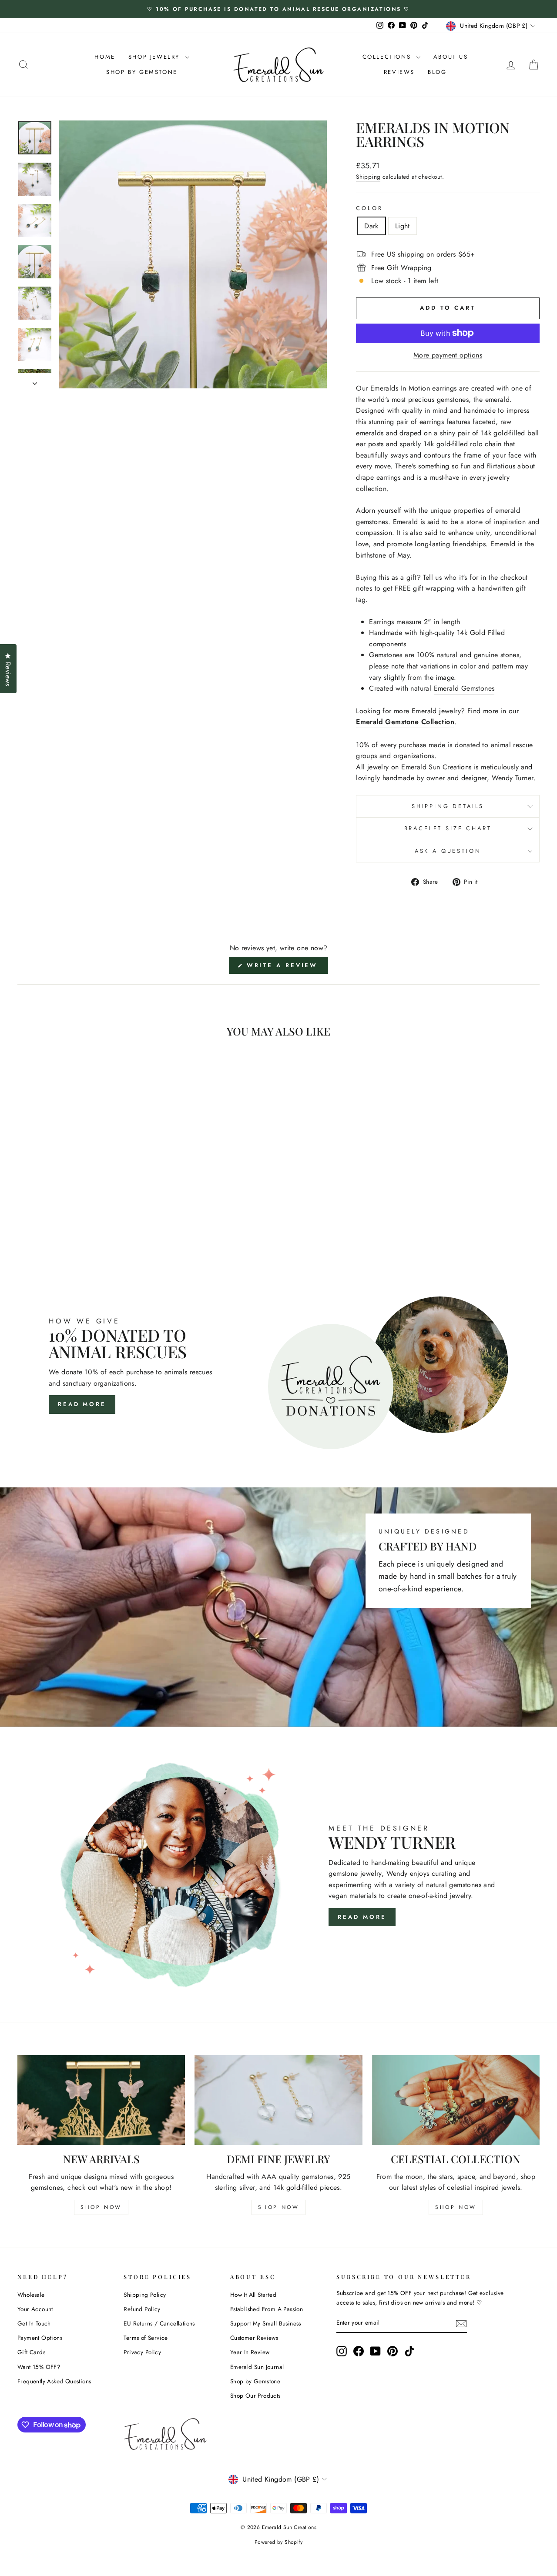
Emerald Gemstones (464, 688)
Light (403, 226)
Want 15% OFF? (39, 2367)
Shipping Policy (145, 2295)
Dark (371, 226)
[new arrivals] (101, 2100)
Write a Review (286, 967)
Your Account (35, 2309)
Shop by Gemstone (255, 2381)
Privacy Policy (142, 2352)
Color (369, 208)
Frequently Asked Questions (54, 2381)
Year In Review (250, 2352)
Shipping (368, 177)
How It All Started (253, 2295)
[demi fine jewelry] (278, 2100)
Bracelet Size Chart (448, 828)
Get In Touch (34, 2323)
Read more (82, 1404)
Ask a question (448, 851)
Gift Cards (31, 2352)
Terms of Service (146, 2338)
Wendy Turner (513, 778)
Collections (388, 57)
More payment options (448, 355)
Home (105, 57)
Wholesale (31, 2295)
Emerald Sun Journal (257, 2367)
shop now (101, 2207)
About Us (451, 57)
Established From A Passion (267, 2309)
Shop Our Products (255, 2396)
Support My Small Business (266, 2323)
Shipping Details (448, 806)
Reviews (399, 72)
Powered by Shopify (278, 2542)
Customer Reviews (254, 2338)
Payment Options (40, 2338)
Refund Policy (142, 2309)
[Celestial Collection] (456, 2100)
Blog (437, 72)
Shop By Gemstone (142, 72)
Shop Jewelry (156, 57)
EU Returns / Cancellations (159, 2323)
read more (362, 1917)
